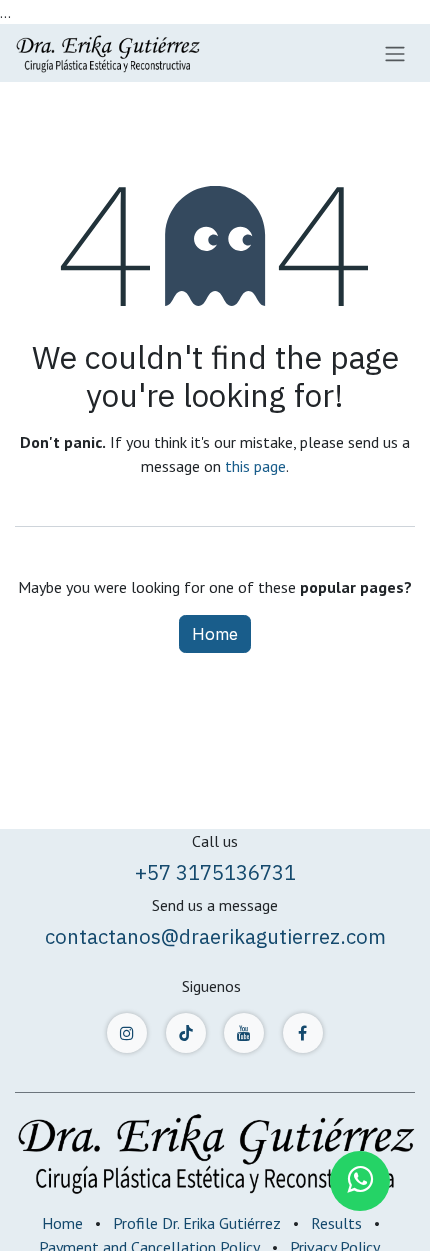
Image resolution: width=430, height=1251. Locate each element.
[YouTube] (244, 1033)
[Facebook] (303, 1033)
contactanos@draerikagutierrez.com (215, 936)
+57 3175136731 (215, 872)
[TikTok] (186, 1033)
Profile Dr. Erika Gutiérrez (197, 1223)
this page (255, 466)
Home (215, 634)
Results (336, 1223)
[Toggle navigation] (395, 53)
